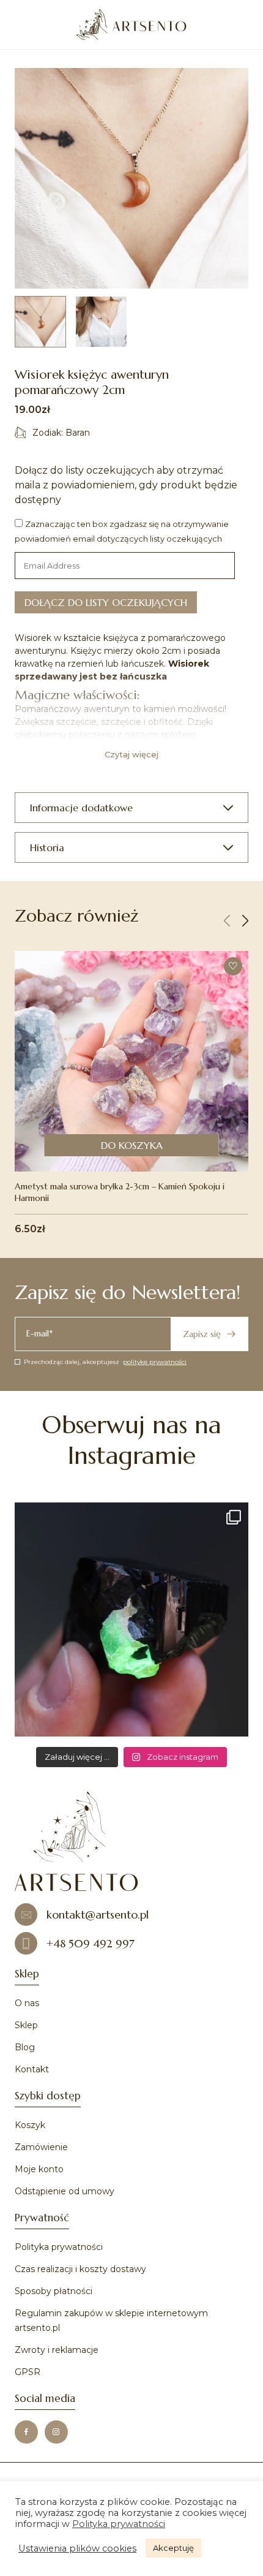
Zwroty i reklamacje (57, 2350)
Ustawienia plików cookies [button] (77, 2548)
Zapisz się (202, 1334)
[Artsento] (131, 25)
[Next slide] (245, 921)
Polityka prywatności (59, 2247)
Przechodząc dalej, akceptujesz (105, 1362)
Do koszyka (132, 1145)
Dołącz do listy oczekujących (106, 602)
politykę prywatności (155, 1362)
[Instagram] (56, 2432)
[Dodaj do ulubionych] (233, 966)
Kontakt (32, 2069)
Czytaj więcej (131, 754)
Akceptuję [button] (173, 2548)
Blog (25, 2047)
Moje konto (39, 2169)
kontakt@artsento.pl (98, 1915)
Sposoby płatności (54, 2291)
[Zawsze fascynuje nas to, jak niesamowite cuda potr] (131, 1619)
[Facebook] (26, 2432)
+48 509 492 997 (91, 1943)
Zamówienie (41, 2147)
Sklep (26, 2025)
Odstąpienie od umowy (65, 2191)
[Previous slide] (227, 921)
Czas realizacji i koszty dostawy (80, 2269)
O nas (27, 2003)
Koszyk (30, 2125)
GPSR (28, 2372)
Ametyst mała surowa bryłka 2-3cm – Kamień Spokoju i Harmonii (120, 1192)
